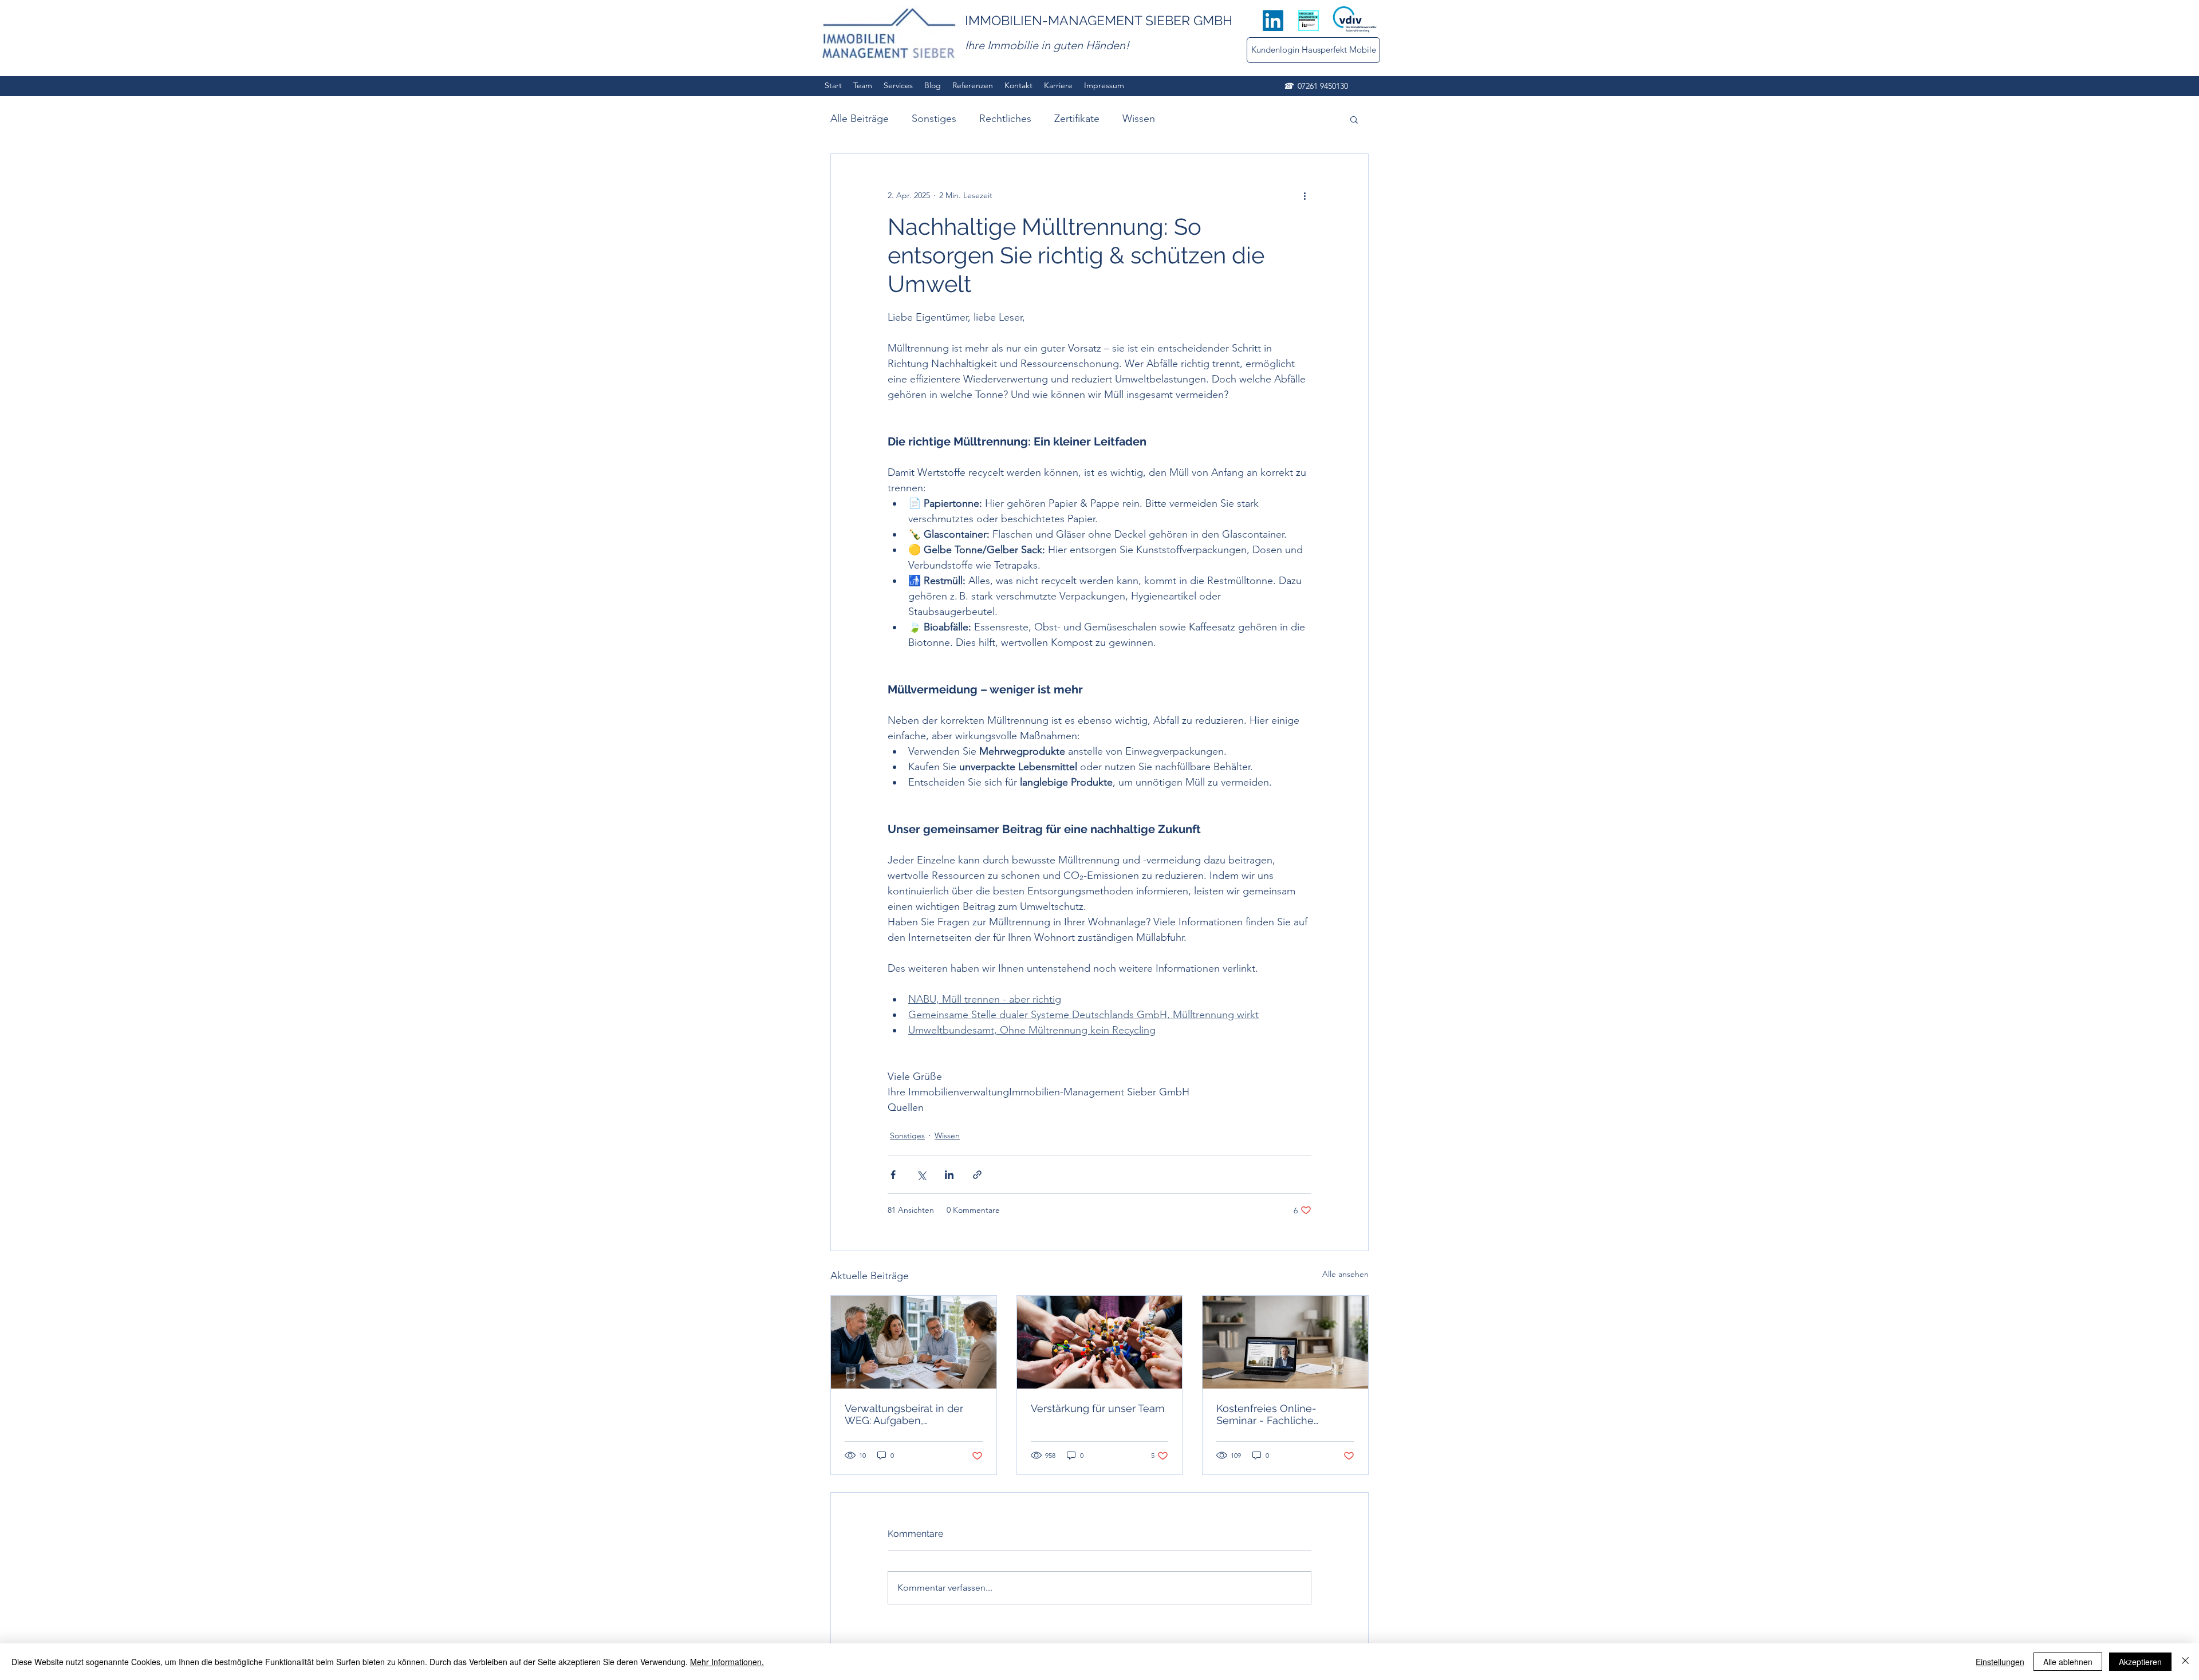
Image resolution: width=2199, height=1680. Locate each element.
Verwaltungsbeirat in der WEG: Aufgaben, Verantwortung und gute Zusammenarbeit (904, 1414)
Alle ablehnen (2068, 1662)
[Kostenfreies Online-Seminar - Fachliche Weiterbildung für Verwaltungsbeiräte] (1285, 1342)
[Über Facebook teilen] (893, 1175)
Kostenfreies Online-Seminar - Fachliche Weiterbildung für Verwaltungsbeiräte (1266, 1414)
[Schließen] (2185, 1662)
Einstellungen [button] (2000, 1662)
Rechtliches (1005, 119)
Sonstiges (934, 119)
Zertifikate (1077, 119)
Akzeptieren (2140, 1662)
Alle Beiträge (860, 119)
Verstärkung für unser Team (1098, 1408)
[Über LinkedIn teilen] (949, 1175)
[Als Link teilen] (977, 1175)
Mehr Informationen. (727, 1662)
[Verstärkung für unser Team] (1100, 1342)
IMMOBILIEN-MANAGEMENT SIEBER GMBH (1099, 20)
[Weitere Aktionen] (1305, 195)
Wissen (1139, 119)
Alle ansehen (1345, 1274)
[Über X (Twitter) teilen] (921, 1175)
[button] (1354, 119)
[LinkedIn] (1273, 21)
